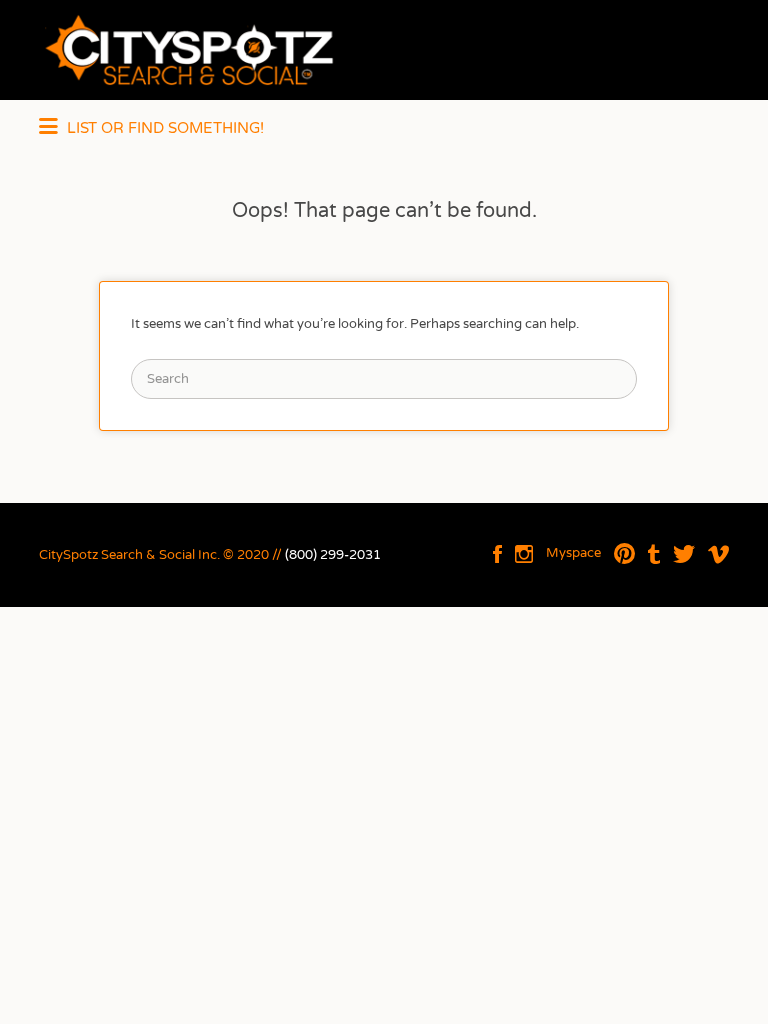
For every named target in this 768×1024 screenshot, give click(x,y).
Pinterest (624, 554)
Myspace (573, 553)
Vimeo (718, 554)
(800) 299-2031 (333, 555)
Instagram (524, 554)
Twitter (684, 554)
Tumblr (654, 554)
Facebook (497, 554)
